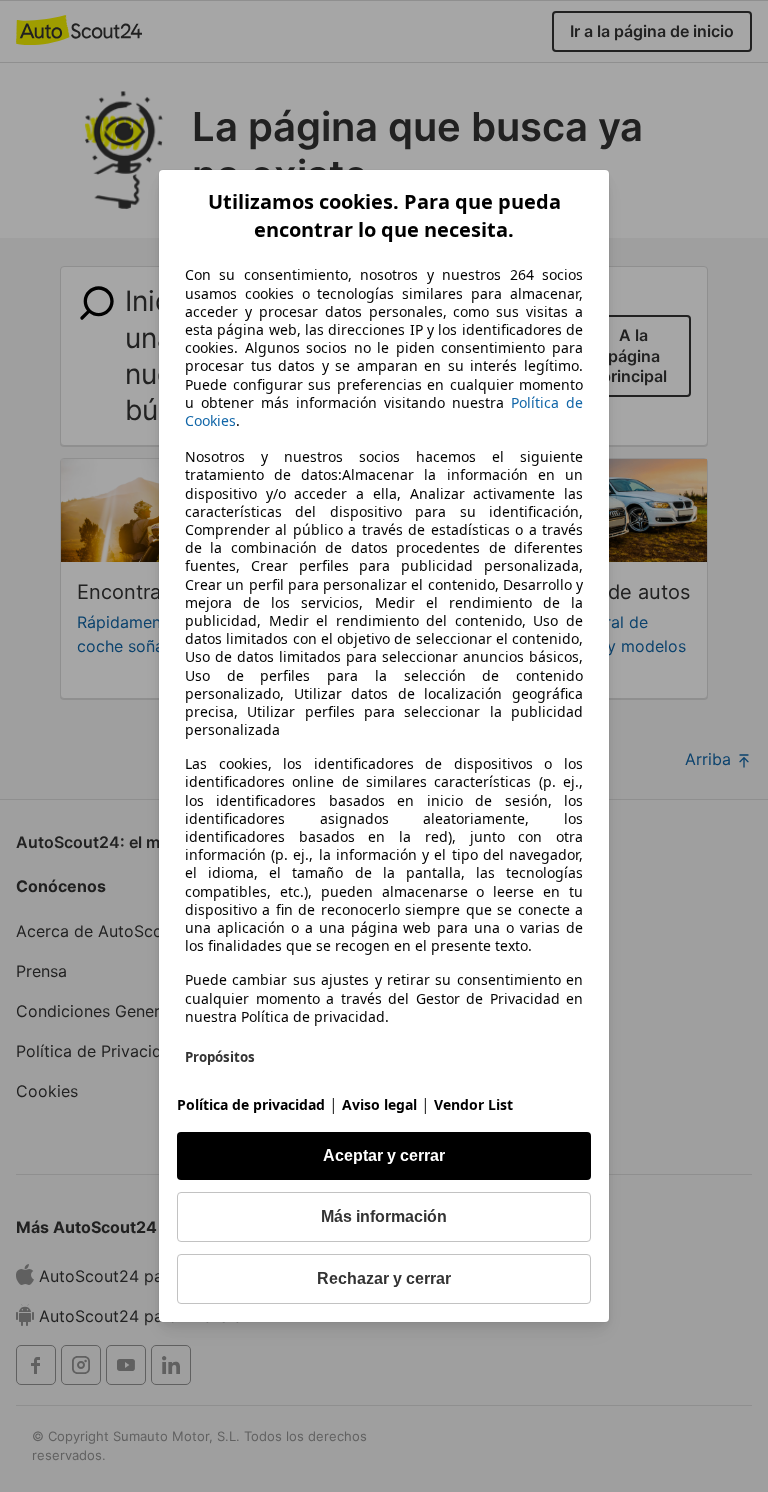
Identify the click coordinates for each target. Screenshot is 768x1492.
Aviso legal (379, 1104)
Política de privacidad (251, 1104)
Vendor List (473, 1104)
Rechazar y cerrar (384, 1278)
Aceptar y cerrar (384, 1155)
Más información (384, 1216)
